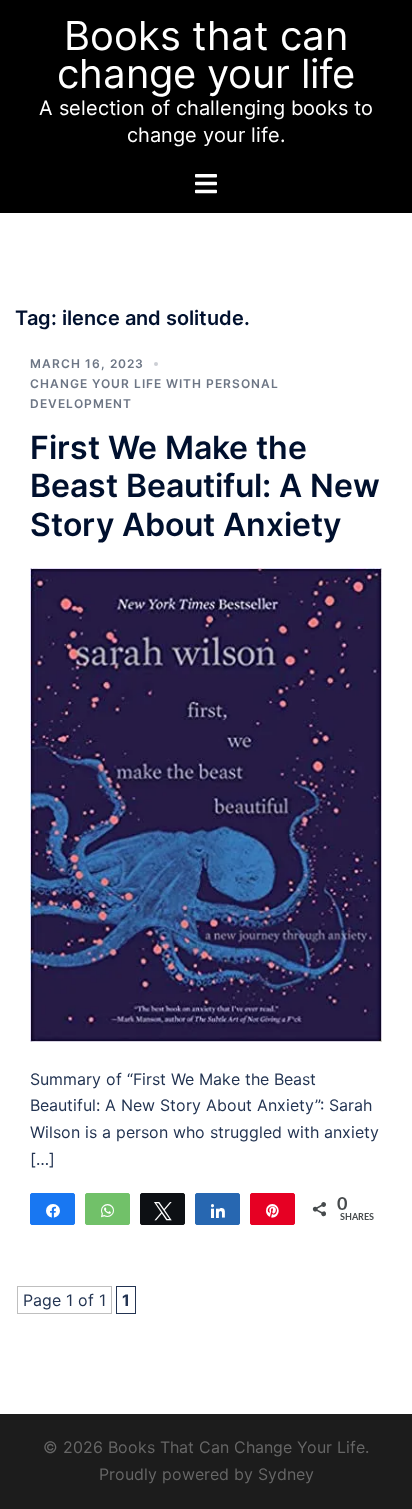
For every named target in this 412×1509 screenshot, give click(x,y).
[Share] (52, 1209)
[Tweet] (162, 1209)
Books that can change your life (206, 54)
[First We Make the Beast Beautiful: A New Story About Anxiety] (206, 803)
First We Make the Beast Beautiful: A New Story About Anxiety (205, 486)
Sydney (286, 1474)
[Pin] (272, 1209)
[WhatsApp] (107, 1209)
